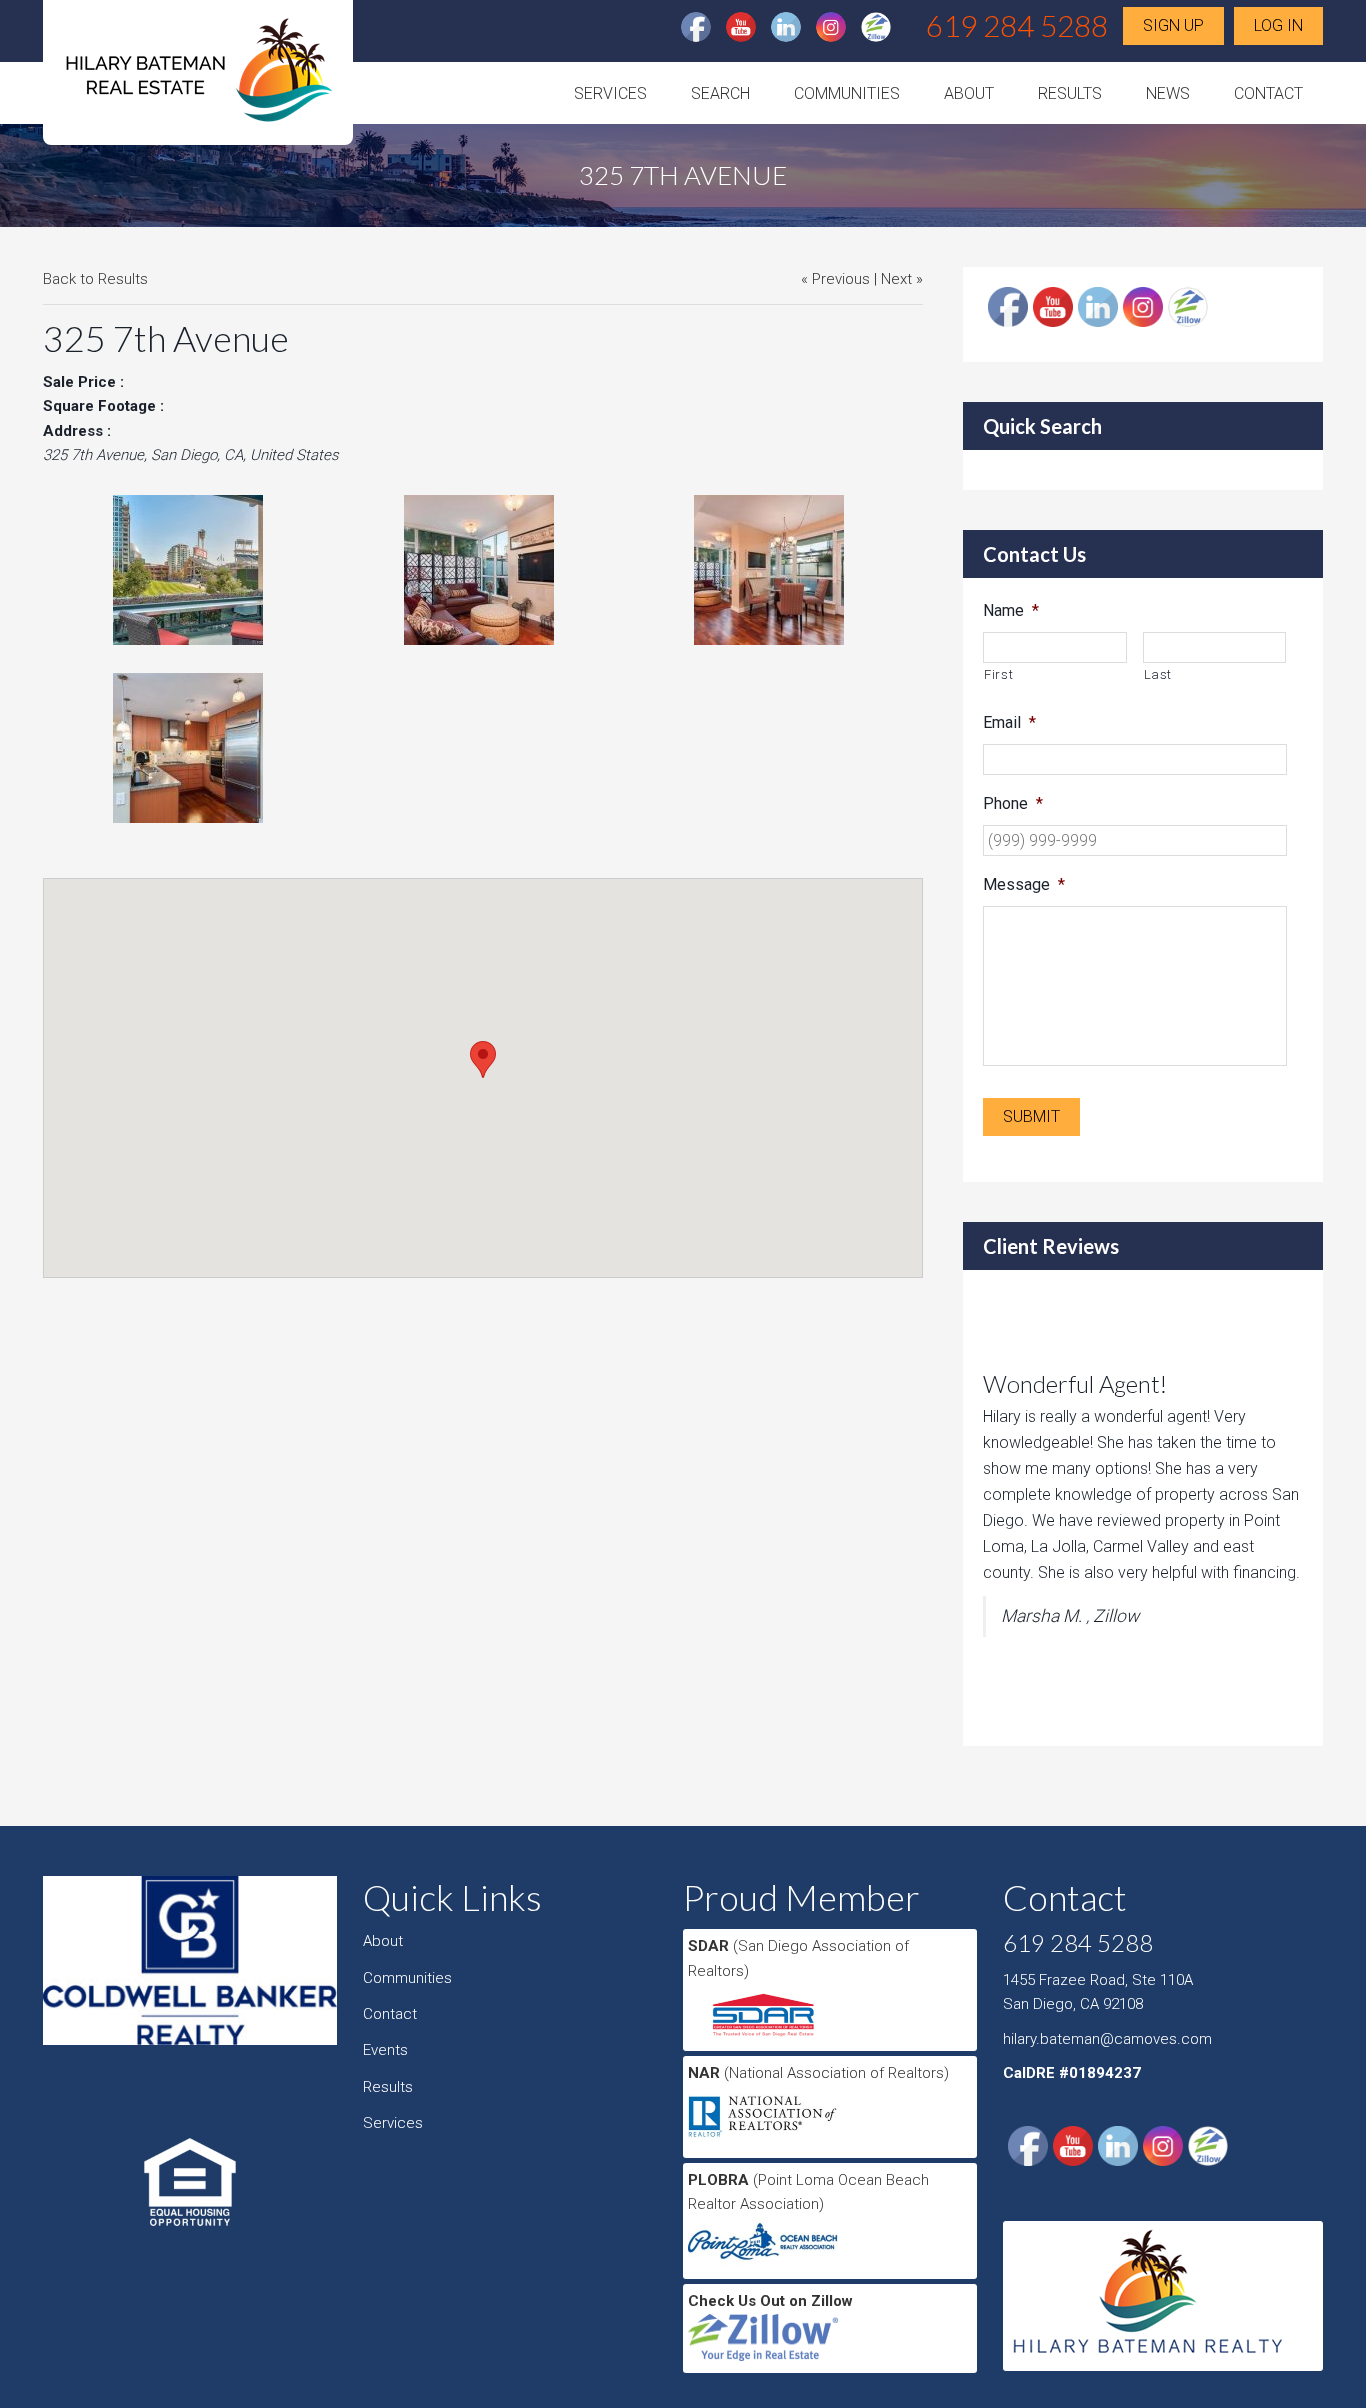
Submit (1031, 1116)
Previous (841, 279)
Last (1158, 674)
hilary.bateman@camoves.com (1107, 2039)
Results (1070, 93)
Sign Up (1173, 25)
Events (385, 2050)
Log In (1278, 25)
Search (720, 93)
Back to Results (95, 279)
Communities (847, 93)
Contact (1268, 93)
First (998, 674)
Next (896, 279)
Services (610, 93)
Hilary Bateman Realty (198, 78)
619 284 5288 (1017, 25)
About (969, 93)
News (1168, 93)
